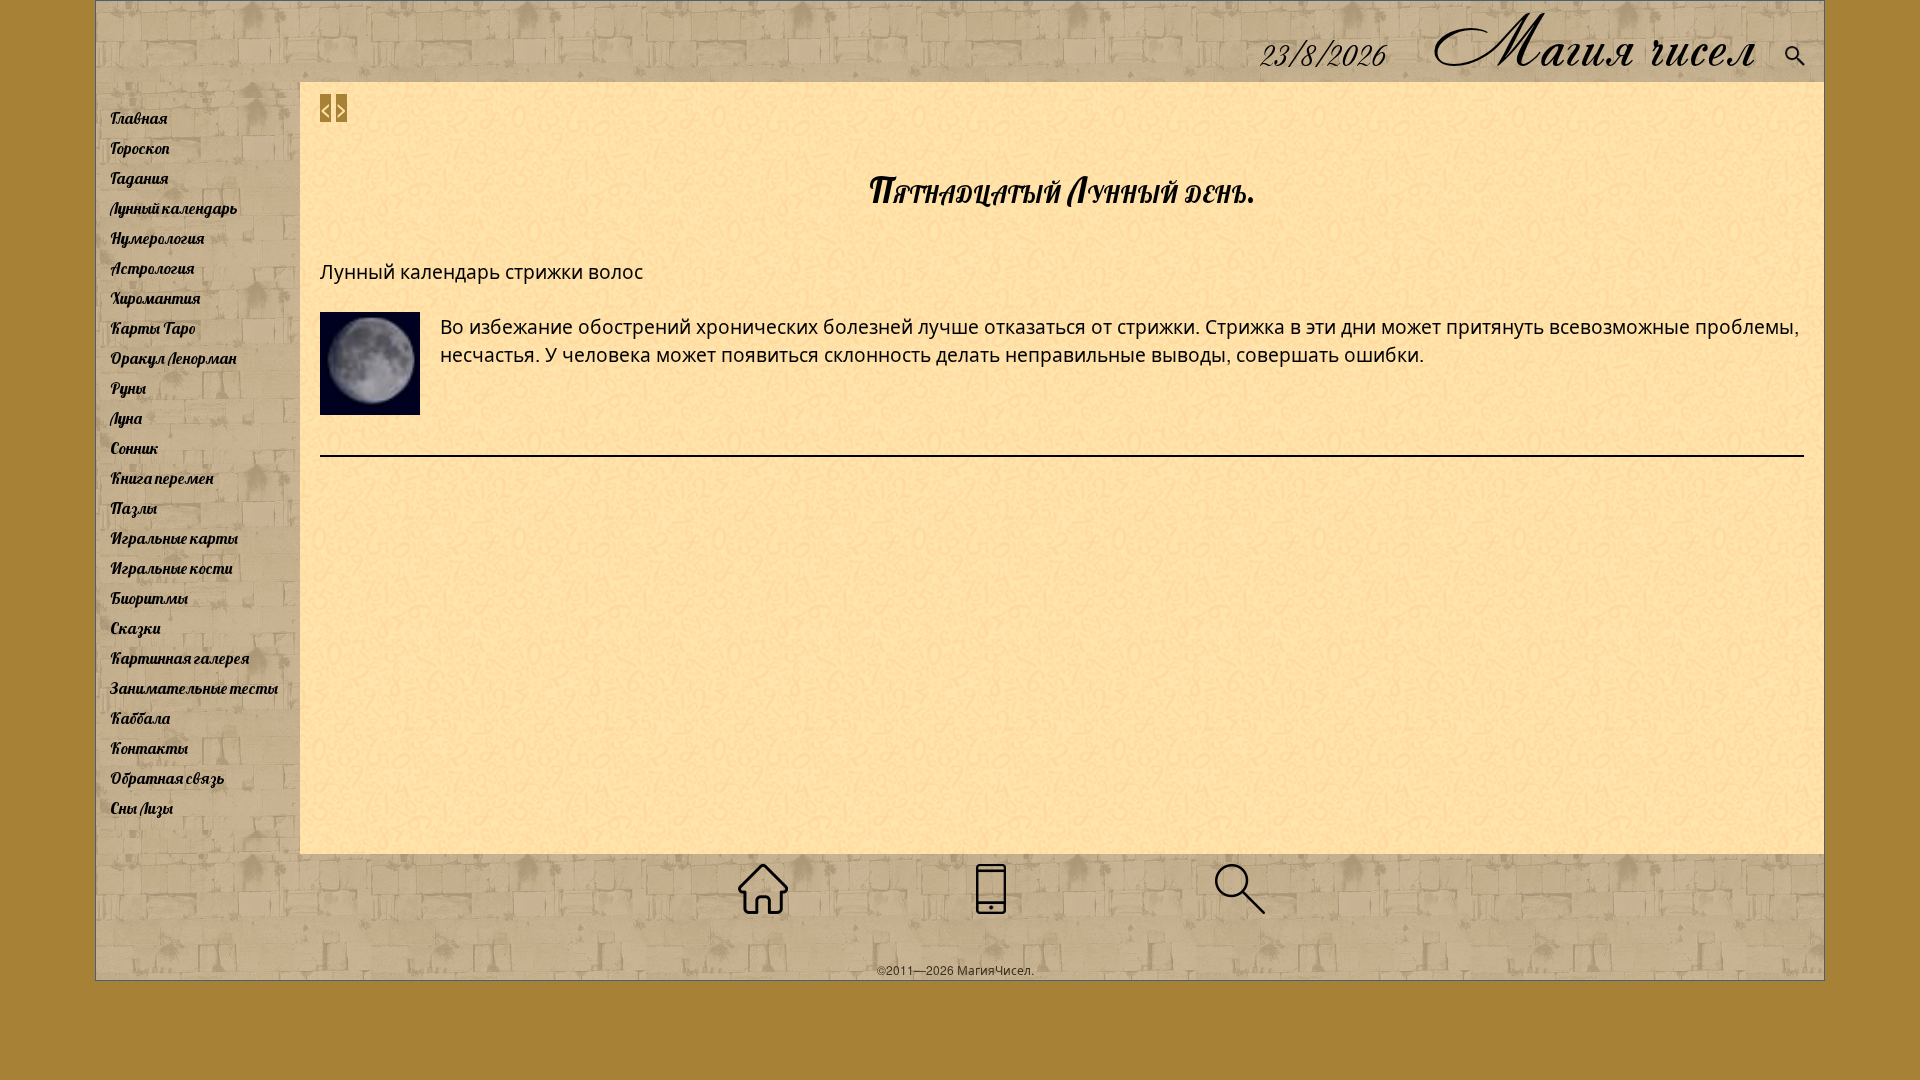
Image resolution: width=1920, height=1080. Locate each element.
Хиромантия (155, 298)
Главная (138, 118)
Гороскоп (140, 148)
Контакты (149, 748)
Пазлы (133, 508)
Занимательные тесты (194, 688)
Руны (128, 388)
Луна (126, 418)
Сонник (134, 448)
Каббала (140, 718)
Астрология (152, 268)
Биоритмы (149, 598)
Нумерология (157, 238)
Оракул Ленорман (173, 358)
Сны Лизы (141, 808)
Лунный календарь (174, 208)
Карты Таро (153, 328)
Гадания (139, 178)
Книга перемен (161, 478)
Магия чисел (1593, 41)
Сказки (135, 628)
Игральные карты (174, 538)
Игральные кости (171, 568)
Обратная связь (167, 778)
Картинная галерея (179, 658)
